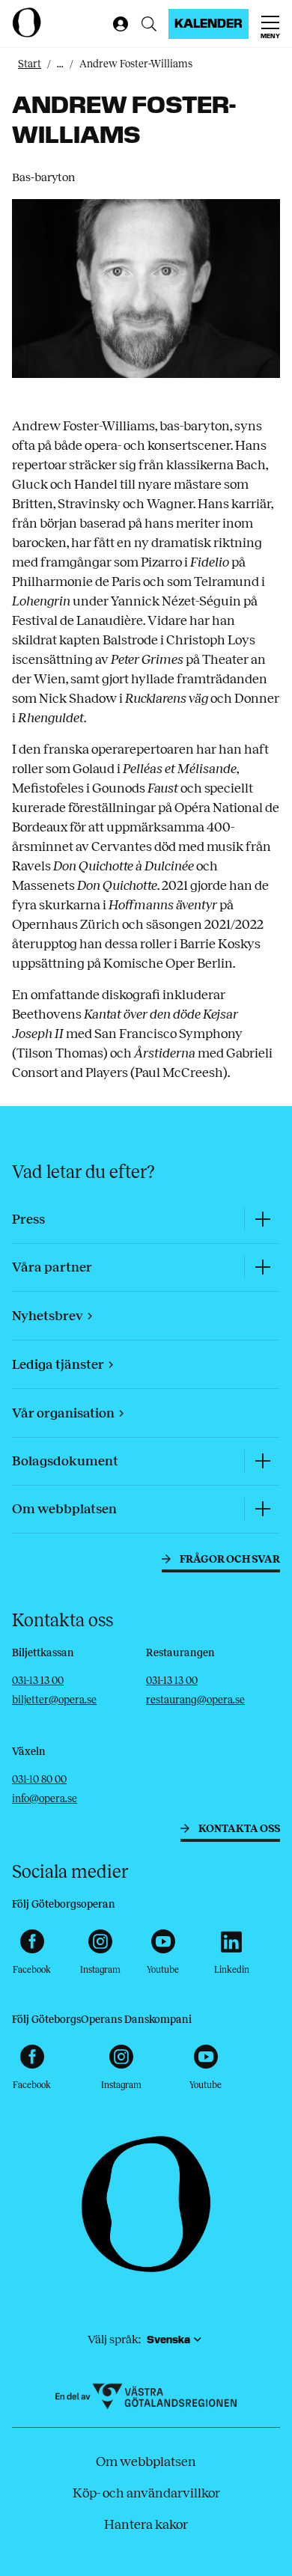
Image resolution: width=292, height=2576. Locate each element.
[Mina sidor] (118, 24)
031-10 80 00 (39, 1779)
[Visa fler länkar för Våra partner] (262, 1267)
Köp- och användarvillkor (146, 2493)
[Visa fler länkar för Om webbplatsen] (262, 1509)
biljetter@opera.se (54, 1700)
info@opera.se (45, 1799)
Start (30, 64)
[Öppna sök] (149, 24)
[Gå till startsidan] (59, 22)
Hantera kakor (146, 2524)
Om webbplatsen (146, 2461)
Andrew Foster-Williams (136, 64)
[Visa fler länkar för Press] (262, 1220)
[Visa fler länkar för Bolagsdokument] (262, 1461)
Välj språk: (114, 2339)
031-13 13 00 (38, 1681)
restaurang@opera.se (195, 1700)
